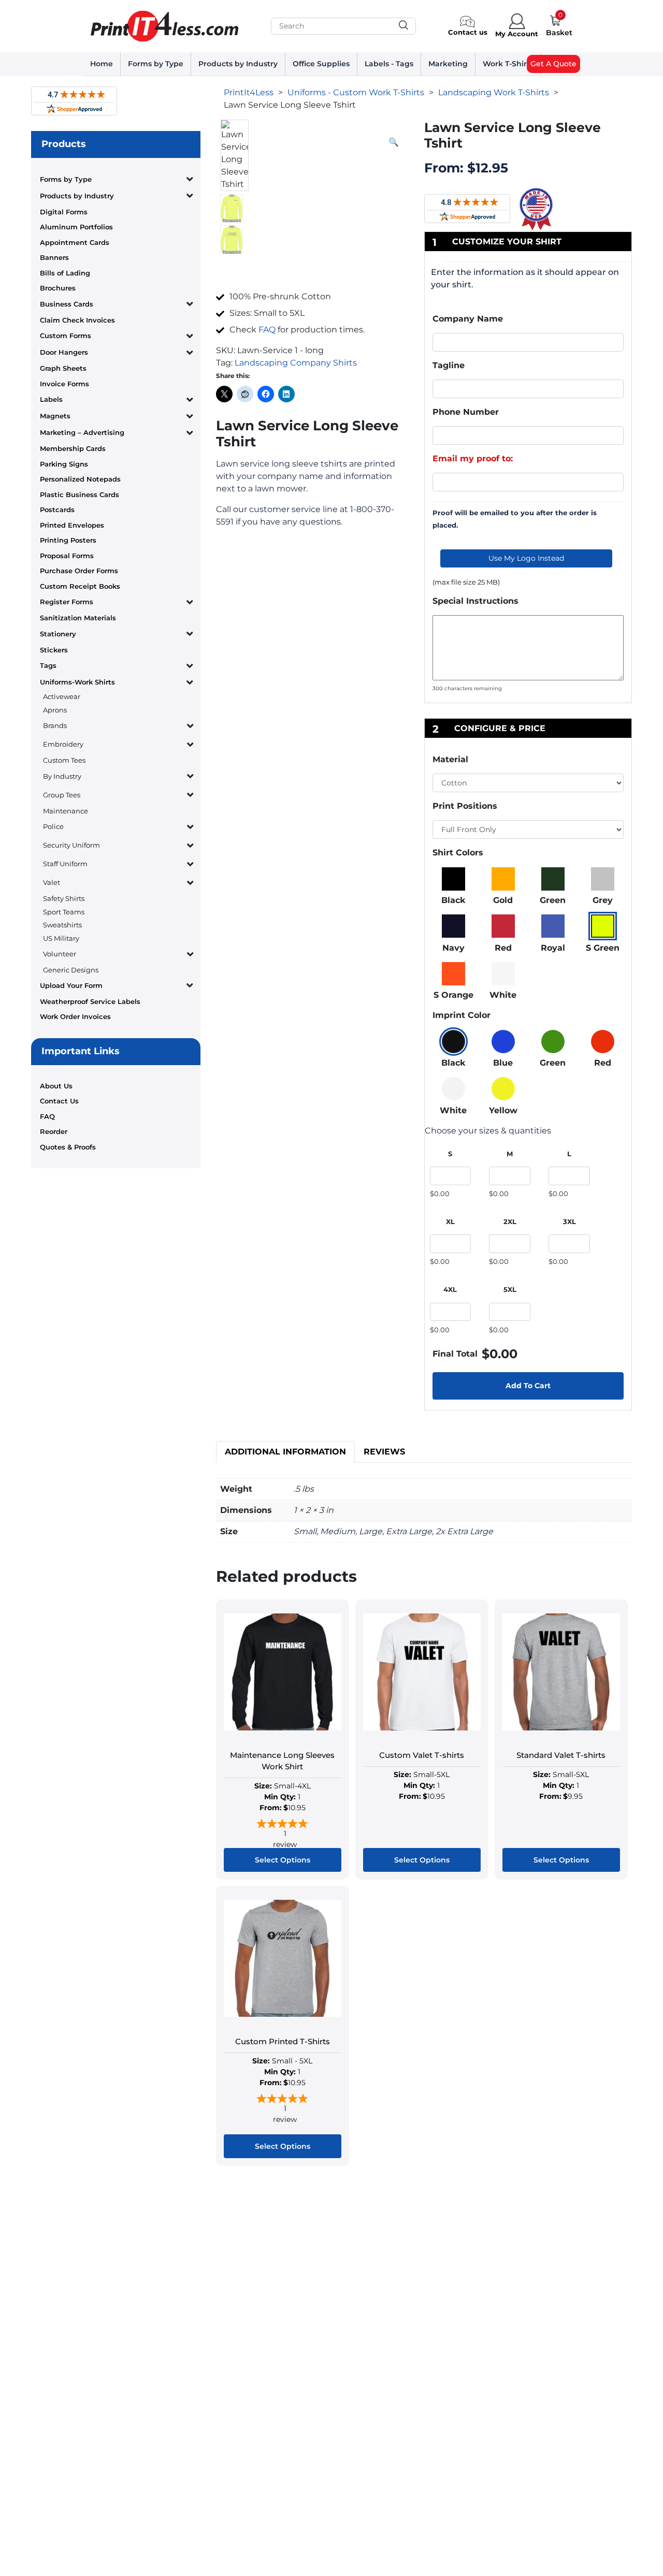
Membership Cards (73, 448)
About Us (56, 1086)
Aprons (55, 710)
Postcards (57, 510)
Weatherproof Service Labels (90, 1001)
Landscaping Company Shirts (296, 363)
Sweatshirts (62, 925)
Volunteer (60, 954)
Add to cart (528, 1386)
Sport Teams (64, 912)
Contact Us (59, 1101)
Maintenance (66, 811)
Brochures (58, 288)
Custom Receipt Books (80, 586)
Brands (55, 725)
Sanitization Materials (78, 618)
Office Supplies (321, 64)
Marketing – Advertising (82, 432)
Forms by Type (156, 64)
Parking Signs (64, 464)
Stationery (58, 634)
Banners (54, 257)
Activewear (62, 696)
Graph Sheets (63, 368)
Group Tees (62, 795)
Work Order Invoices (75, 1016)
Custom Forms (66, 336)
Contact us (468, 32)
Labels (51, 399)
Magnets (55, 416)
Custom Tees (64, 760)
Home (102, 64)
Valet (52, 882)
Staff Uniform (65, 864)
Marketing (448, 64)
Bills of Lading (65, 273)
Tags (48, 665)
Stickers (54, 650)
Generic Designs (71, 970)
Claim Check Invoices (77, 320)
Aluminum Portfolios (76, 227)
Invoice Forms (64, 384)
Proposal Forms (67, 556)
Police (53, 826)
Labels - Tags (389, 64)
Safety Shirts (64, 898)
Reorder (54, 1131)
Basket (559, 33)
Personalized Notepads (80, 479)
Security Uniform (71, 845)
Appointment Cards (75, 242)
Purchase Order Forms (79, 571)
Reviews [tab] (384, 1452)
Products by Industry (238, 64)
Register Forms (67, 602)
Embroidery (63, 744)
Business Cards (67, 304)
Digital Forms (64, 212)
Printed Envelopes (72, 525)
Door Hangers (64, 352)
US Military (61, 938)
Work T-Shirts (508, 64)
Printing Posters (68, 540)
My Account (517, 34)
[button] (394, 142)
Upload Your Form (71, 985)
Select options (283, 1860)
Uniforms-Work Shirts (77, 682)
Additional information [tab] (285, 1452)
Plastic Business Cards (80, 494)
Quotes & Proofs (68, 1147)
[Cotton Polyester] (528, 783)
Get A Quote (553, 64)
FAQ (47, 1116)
